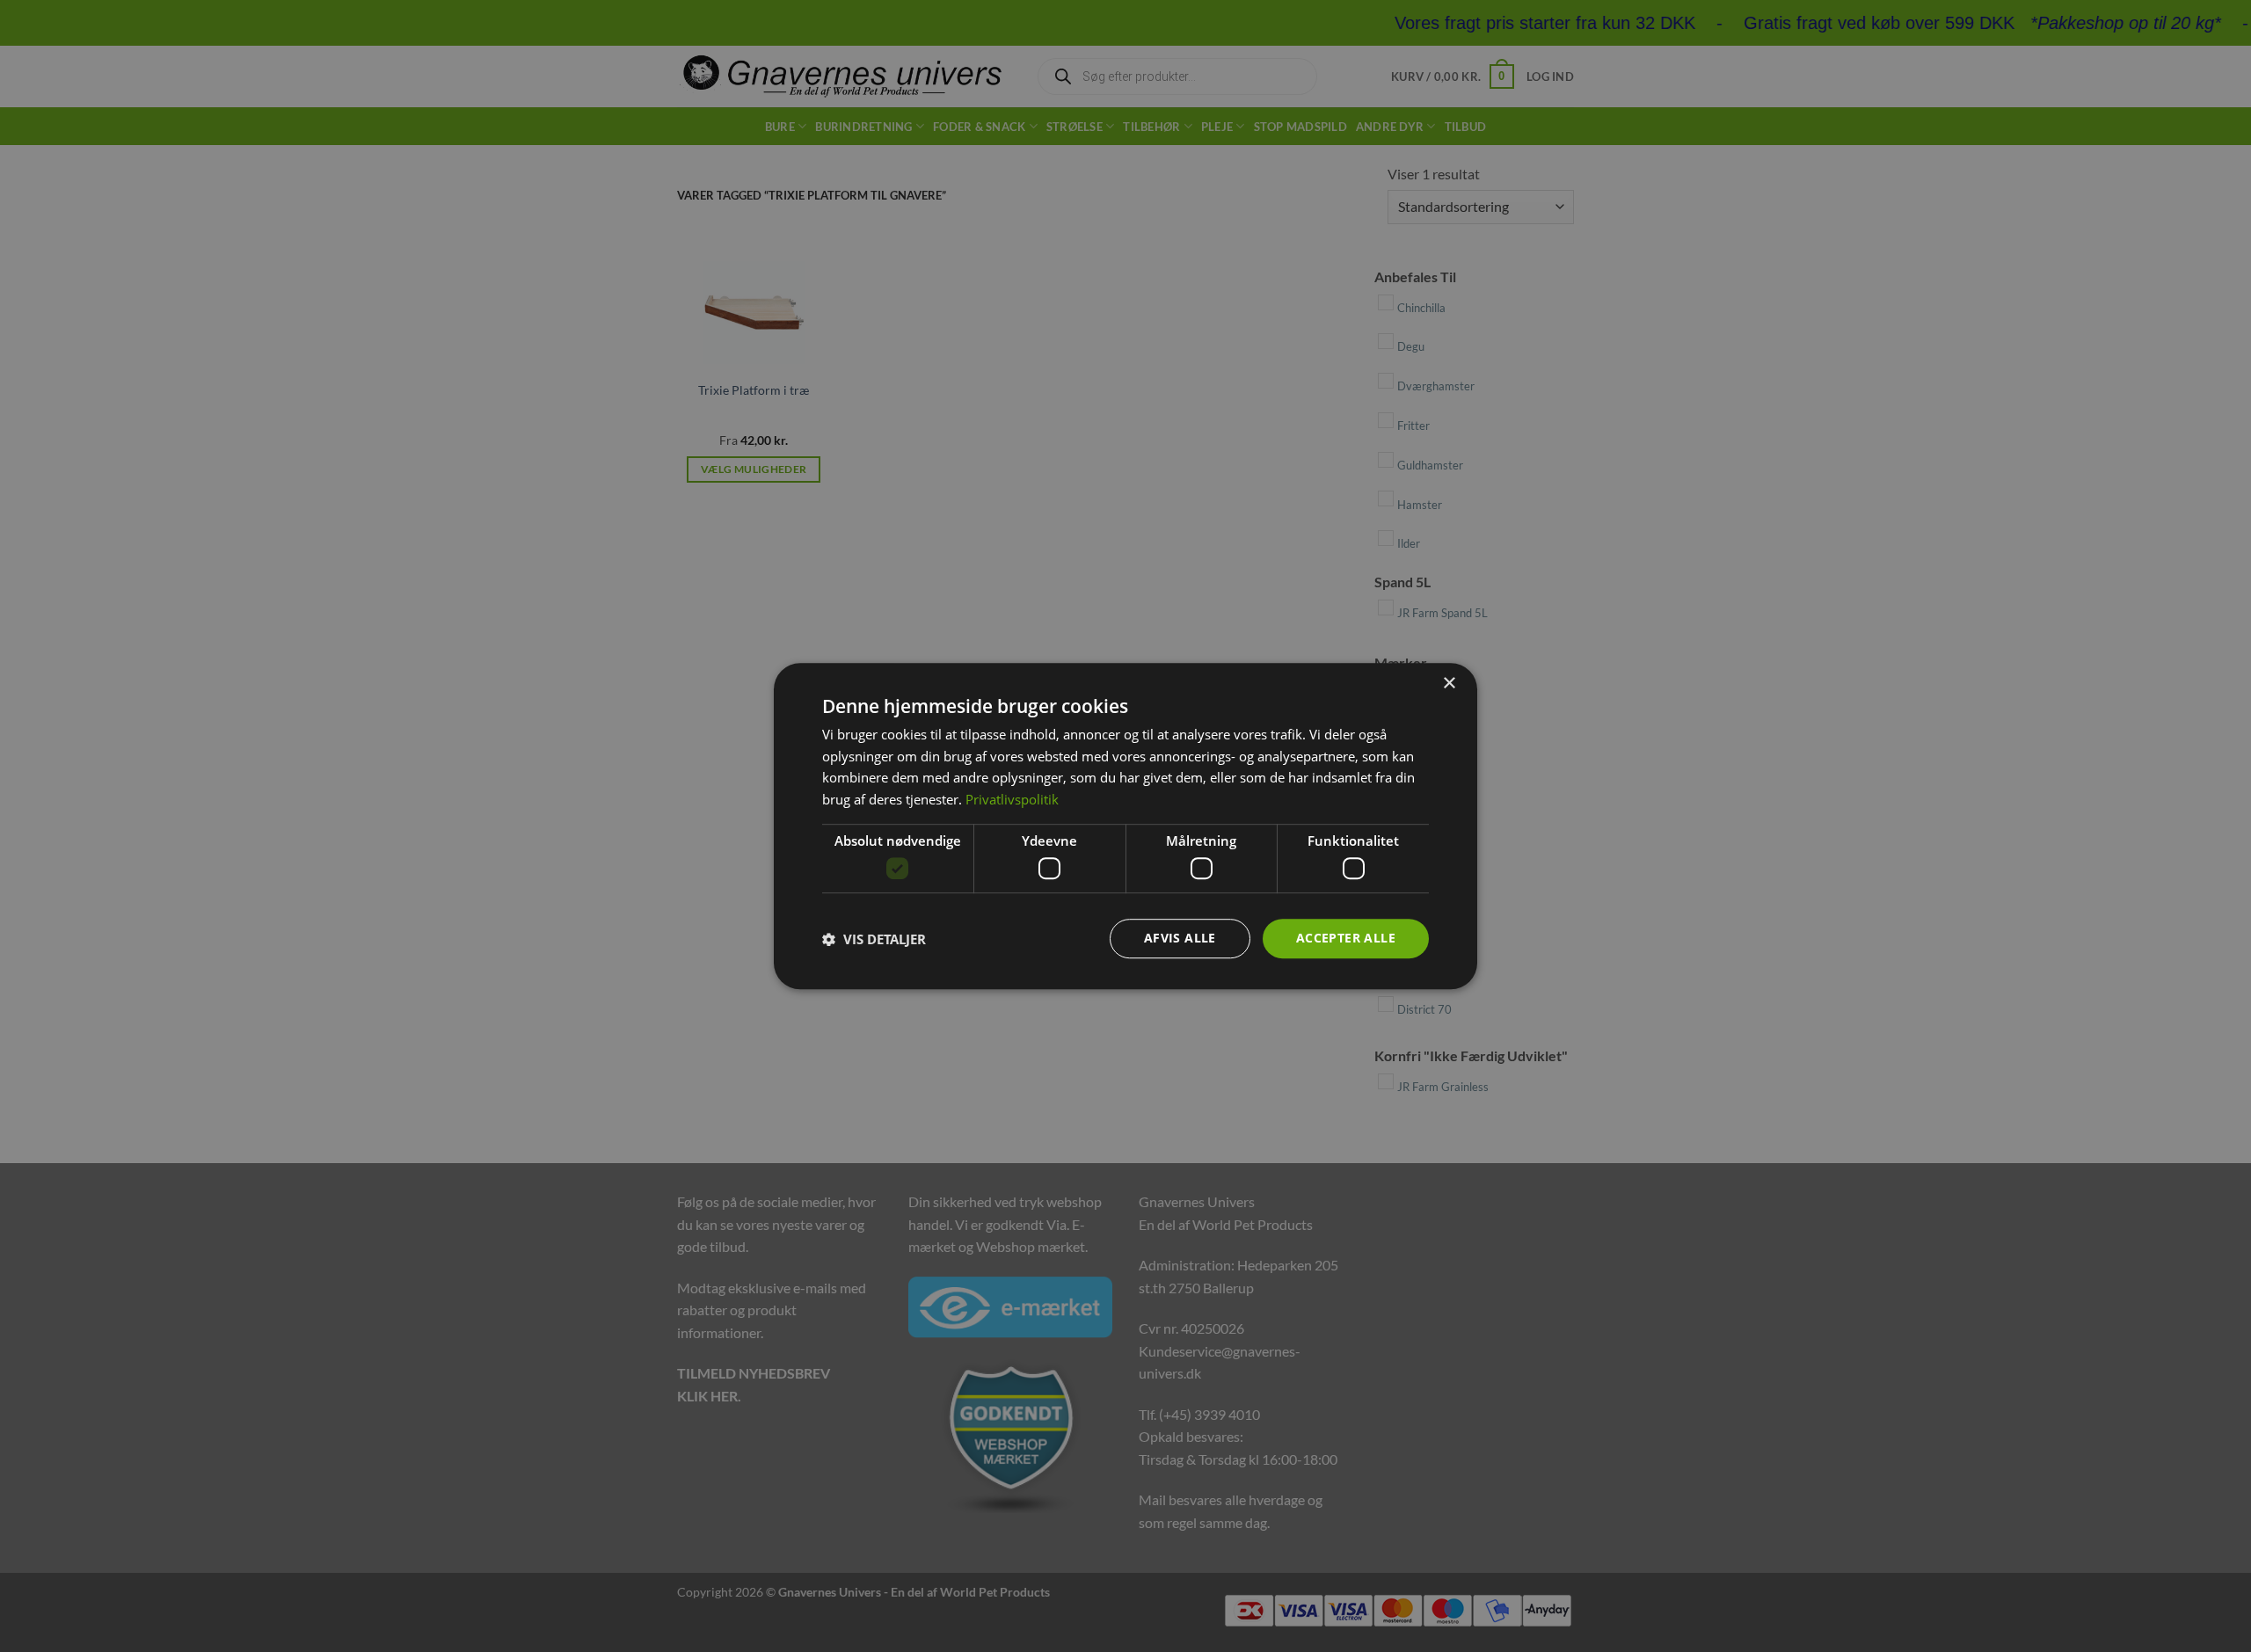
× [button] (1449, 684)
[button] (874, 939)
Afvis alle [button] (1180, 939)
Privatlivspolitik (1012, 799)
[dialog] (1125, 826)
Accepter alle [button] (1346, 939)
